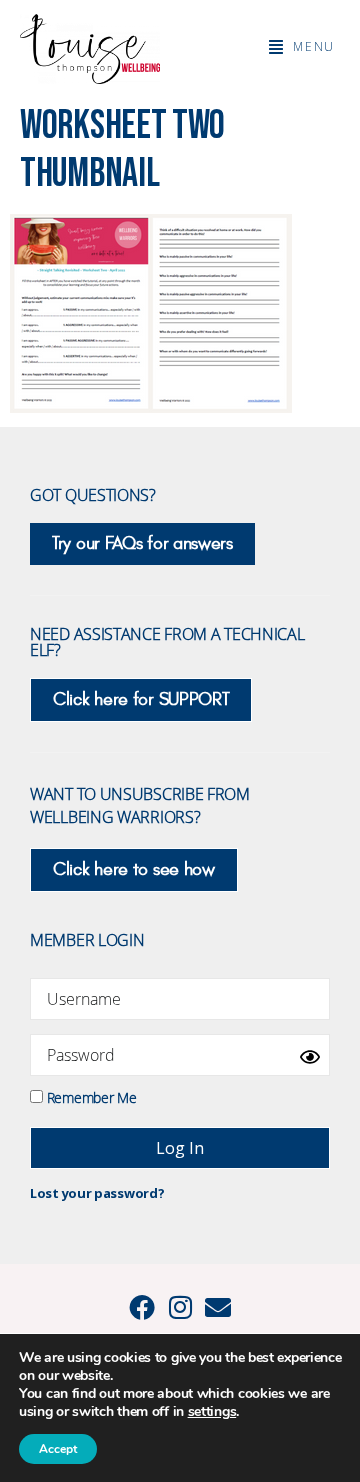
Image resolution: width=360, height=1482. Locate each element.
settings (212, 1412)
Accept (58, 1449)
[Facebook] (142, 1307)
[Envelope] (218, 1307)
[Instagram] (180, 1307)
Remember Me (89, 1096)
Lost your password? (97, 1193)
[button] (302, 47)
